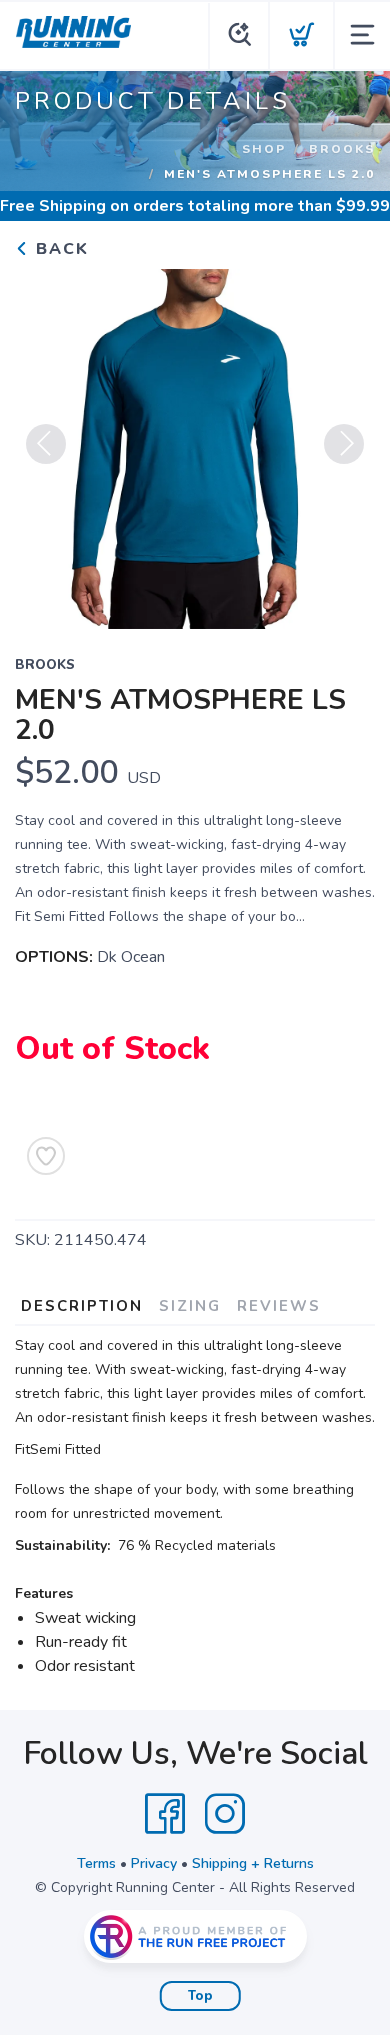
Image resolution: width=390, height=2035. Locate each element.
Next (344, 444)
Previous (46, 444)
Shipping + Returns (253, 1863)
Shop (264, 149)
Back (59, 249)
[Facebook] (165, 1814)
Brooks (342, 149)
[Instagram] (225, 1814)
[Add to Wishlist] (46, 1156)
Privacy (154, 1863)
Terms (96, 1863)
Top (200, 1996)
